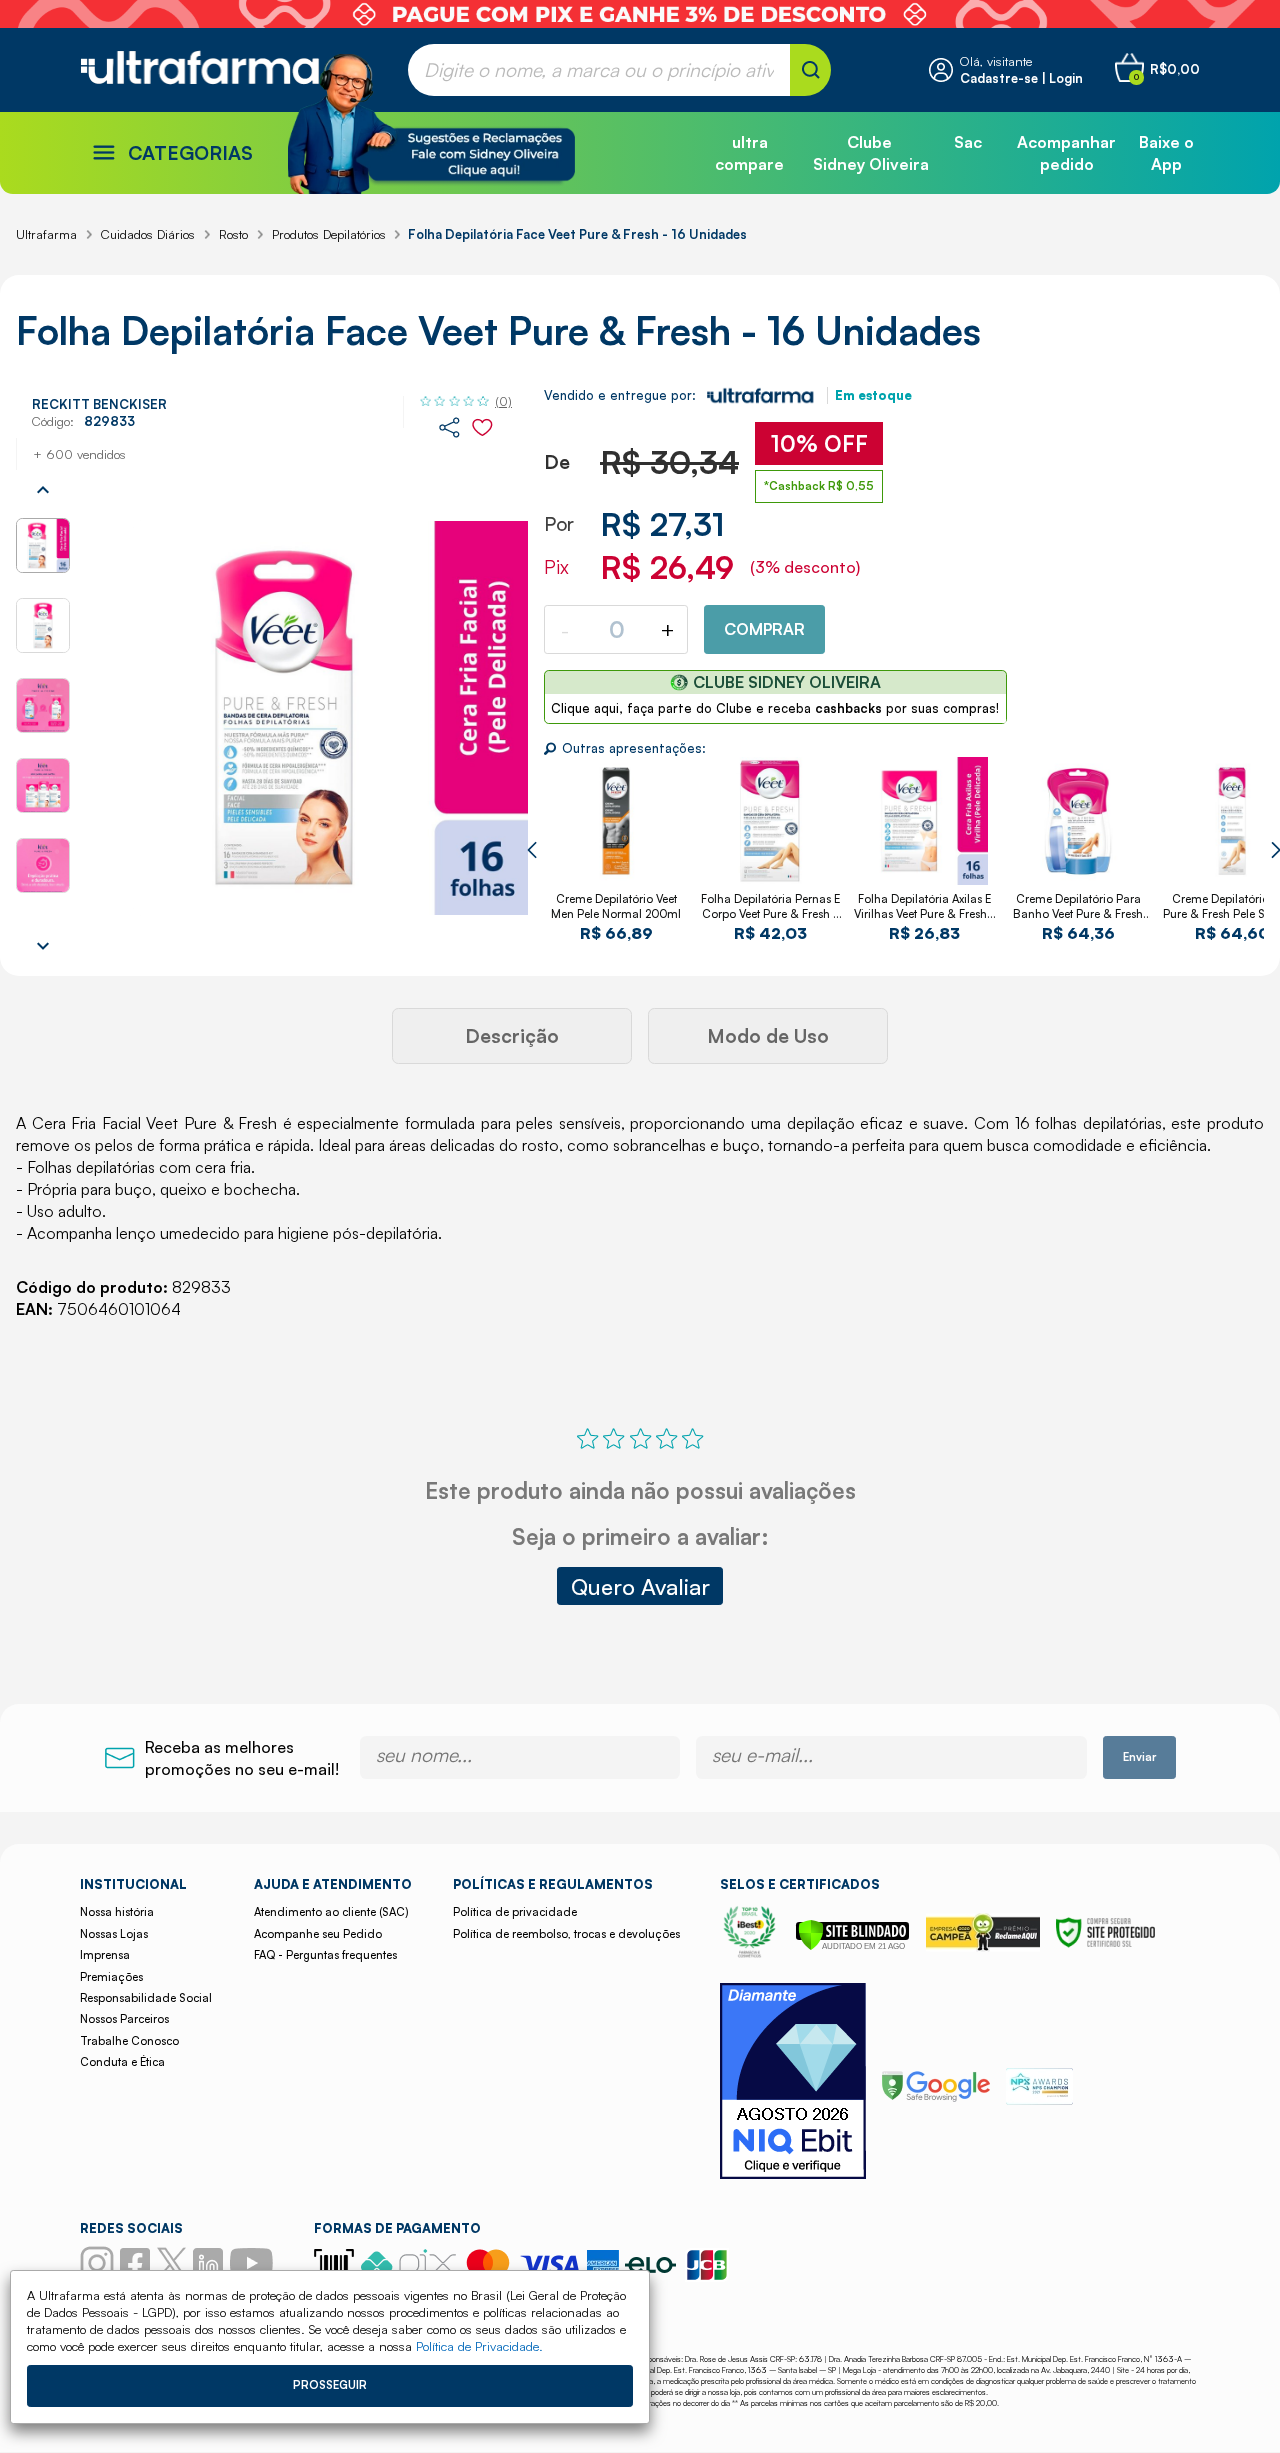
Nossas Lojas (114, 1934)
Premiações (111, 1977)
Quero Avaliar (640, 1586)
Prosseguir (330, 2385)
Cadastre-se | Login (1021, 78)
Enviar (1139, 1757)
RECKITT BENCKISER (99, 404)
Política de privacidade (515, 1912)
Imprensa (105, 1955)
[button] (531, 850)
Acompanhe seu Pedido (318, 1934)
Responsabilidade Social (146, 1998)
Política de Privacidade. (479, 2346)
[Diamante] (793, 2083)
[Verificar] (852, 1945)
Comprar (764, 629)
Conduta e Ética (122, 2062)
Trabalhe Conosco (129, 2041)
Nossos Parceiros (124, 2019)
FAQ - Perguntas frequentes (325, 1955)
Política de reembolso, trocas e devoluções (566, 1934)
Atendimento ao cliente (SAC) (331, 1912)
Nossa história (117, 1912)
